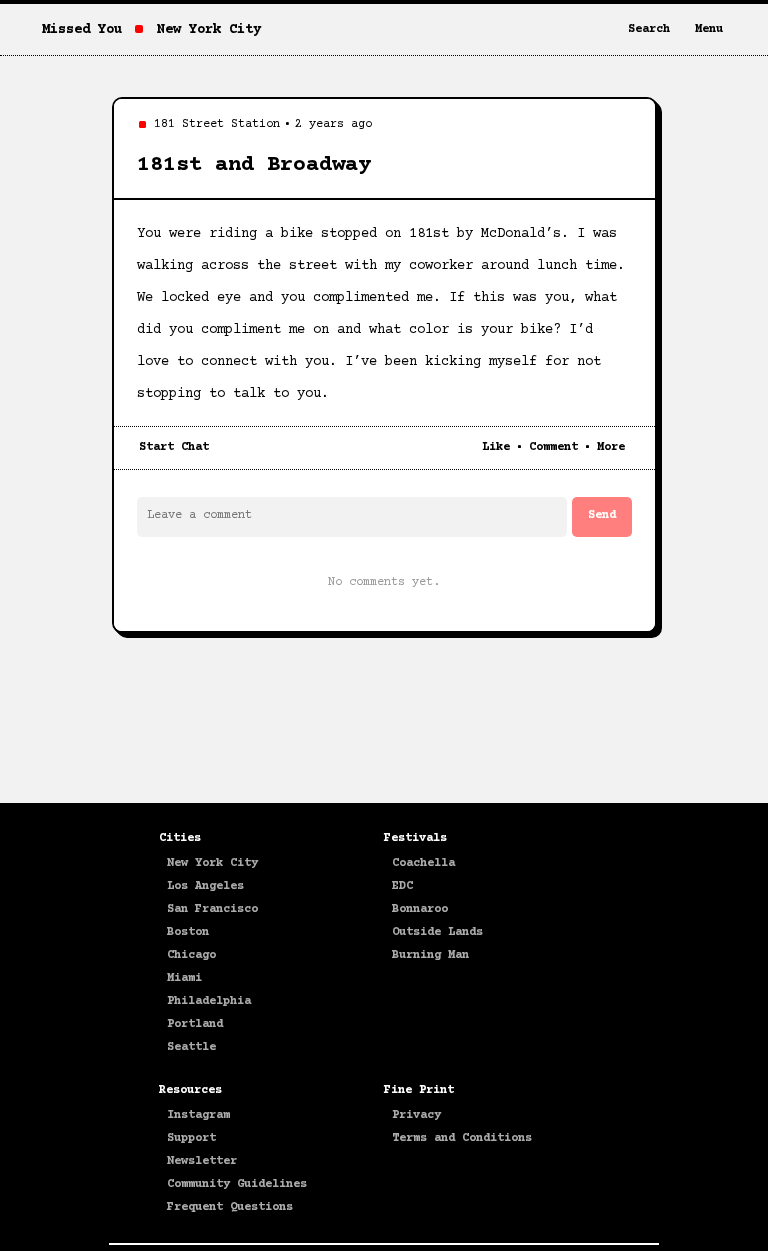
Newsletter (202, 1161)
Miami (184, 978)
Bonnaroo (420, 909)
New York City (212, 863)
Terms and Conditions (462, 1138)
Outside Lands (437, 932)
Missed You (82, 30)
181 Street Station (217, 124)
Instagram (198, 1115)
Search (649, 29)
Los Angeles (205, 886)
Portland (195, 1024)
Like (496, 447)
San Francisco (212, 909)
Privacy (416, 1115)
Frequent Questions (230, 1207)
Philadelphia (209, 1001)
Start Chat (174, 447)
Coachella (423, 863)
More (611, 447)
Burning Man (430, 955)
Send (602, 515)
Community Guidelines (237, 1184)
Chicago (191, 955)
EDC (402, 886)
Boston (188, 932)
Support (191, 1138)
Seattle (191, 1047)
